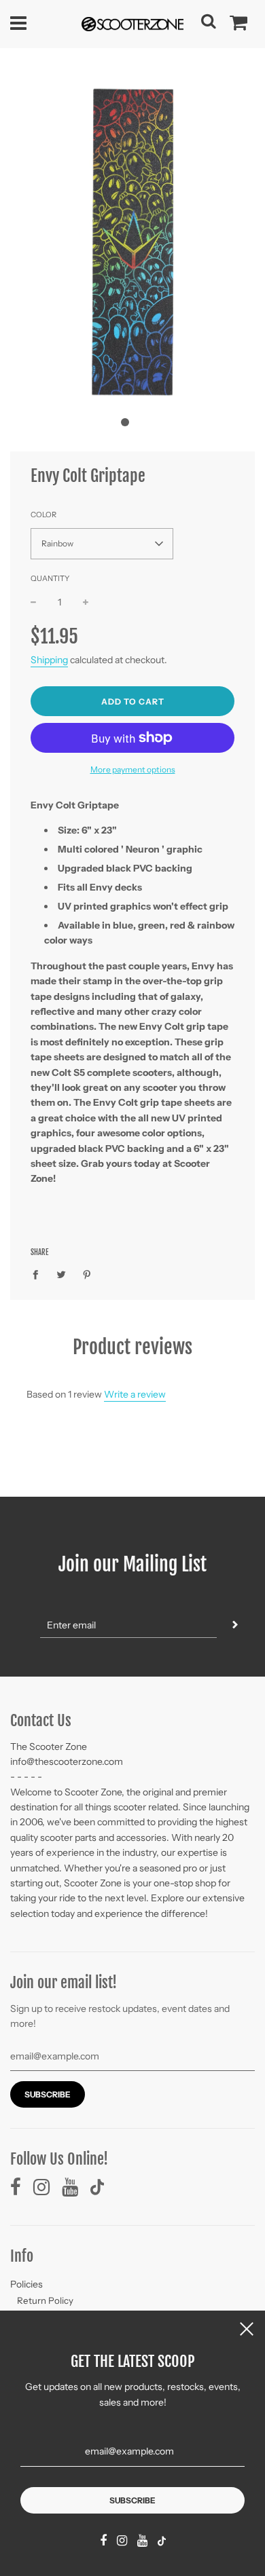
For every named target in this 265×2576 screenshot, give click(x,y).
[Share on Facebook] (39, 1274)
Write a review (135, 1394)
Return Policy (45, 2300)
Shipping (49, 660)
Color (43, 515)
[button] (125, 422)
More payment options (133, 769)
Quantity (50, 578)
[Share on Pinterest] (87, 1274)
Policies (26, 2284)
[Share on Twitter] (61, 1274)
